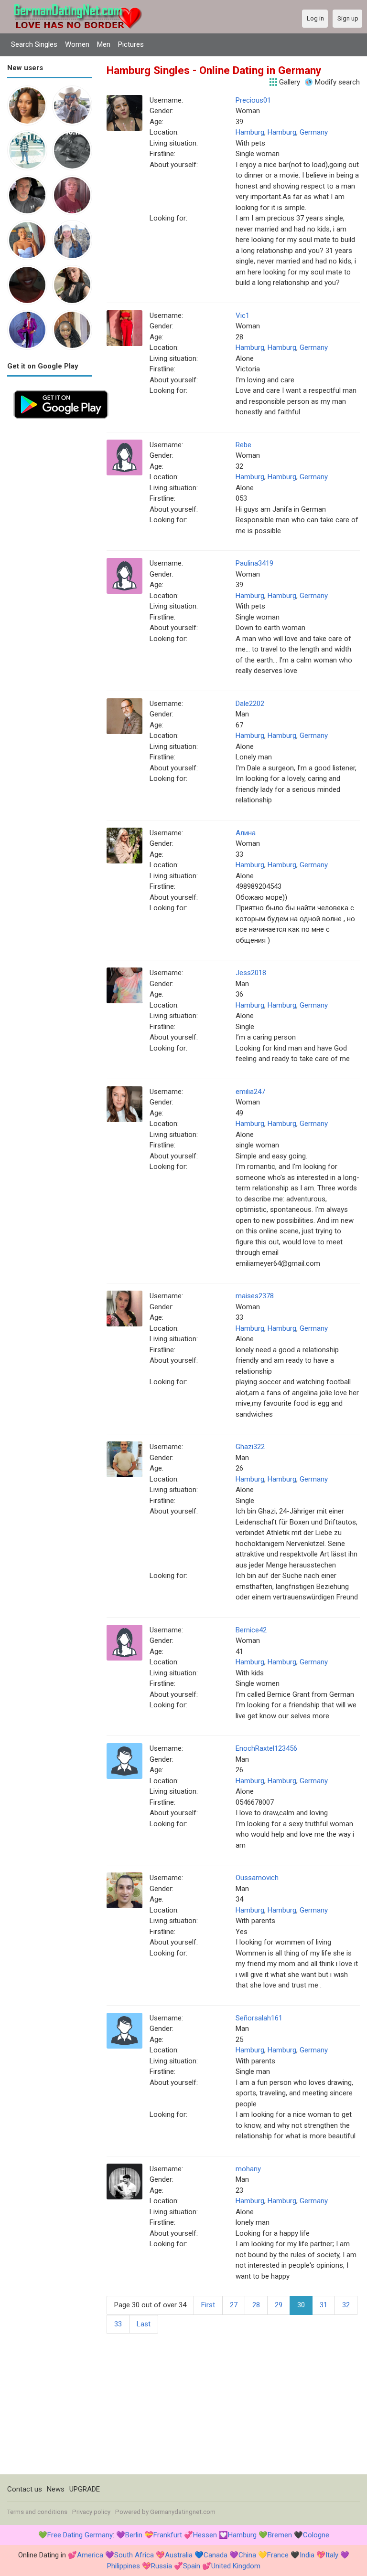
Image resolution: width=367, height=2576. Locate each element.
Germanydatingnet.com (183, 2512)
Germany (314, 132)
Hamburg (250, 132)
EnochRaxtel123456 (266, 1748)
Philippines (124, 2566)
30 (301, 2305)
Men (104, 44)
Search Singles (34, 44)
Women (77, 44)
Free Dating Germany (80, 2535)
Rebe (243, 445)
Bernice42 (251, 1630)
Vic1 (243, 315)
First (208, 2305)
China (247, 2555)
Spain (192, 2566)
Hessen (205, 2535)
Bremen (280, 2535)
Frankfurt (168, 2535)
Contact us (25, 2489)
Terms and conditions (37, 2512)
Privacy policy (91, 2512)
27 (234, 2305)
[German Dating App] (61, 389)
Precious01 (253, 100)
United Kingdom (236, 2566)
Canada (216, 2555)
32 (346, 2305)
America (90, 2555)
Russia (162, 2566)
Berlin (134, 2535)
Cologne (316, 2535)
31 (324, 2305)
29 (279, 2305)
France (278, 2555)
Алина (246, 833)
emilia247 (250, 1092)
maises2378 (255, 1296)
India (307, 2555)
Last (144, 2324)
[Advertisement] (50, 568)
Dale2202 (250, 704)
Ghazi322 (250, 1447)
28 (256, 2305)
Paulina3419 (254, 563)
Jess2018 (251, 973)
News (56, 2489)
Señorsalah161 (259, 2018)
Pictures (131, 44)
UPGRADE (85, 2489)
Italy (332, 2555)
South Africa (134, 2555)
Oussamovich (257, 1878)
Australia (179, 2555)
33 (118, 2324)
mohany (248, 2169)
